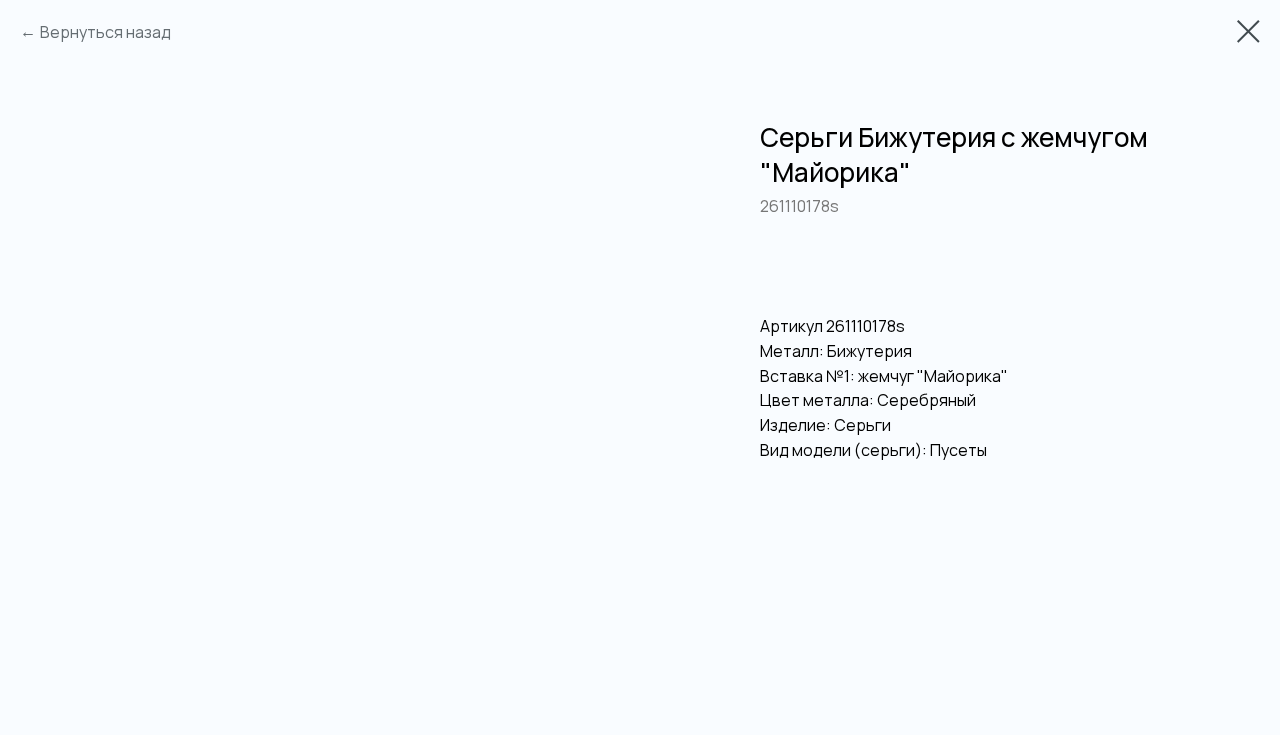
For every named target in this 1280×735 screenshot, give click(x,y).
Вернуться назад (105, 32)
